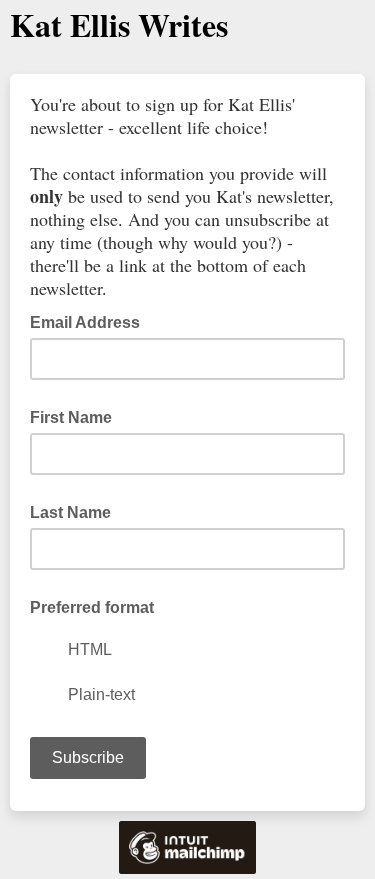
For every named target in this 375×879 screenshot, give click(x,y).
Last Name (70, 512)
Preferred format (92, 607)
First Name (71, 417)
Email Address (91, 321)
